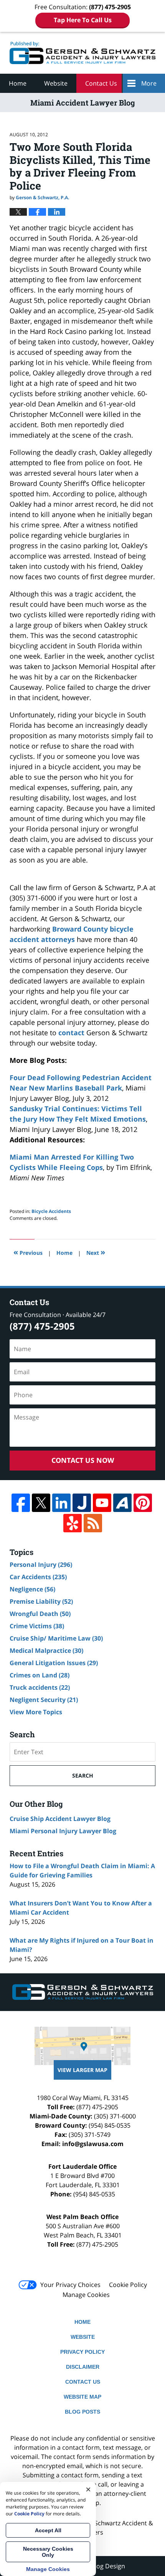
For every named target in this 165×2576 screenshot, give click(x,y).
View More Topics (36, 1712)
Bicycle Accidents (51, 1211)
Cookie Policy (128, 2285)
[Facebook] (21, 1503)
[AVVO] (122, 1503)
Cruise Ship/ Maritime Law (56, 1638)
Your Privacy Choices (70, 2285)
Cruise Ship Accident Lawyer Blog (60, 1819)
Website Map (82, 2397)
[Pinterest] (143, 1503)
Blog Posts (82, 2412)
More (149, 83)
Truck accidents (40, 1687)
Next (96, 1252)
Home (18, 83)
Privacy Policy (82, 2352)
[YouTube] (102, 1503)
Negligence (32, 1589)
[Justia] (82, 1503)
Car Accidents (38, 1577)
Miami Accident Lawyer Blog (82, 53)
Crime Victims (37, 1626)
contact (71, 1033)
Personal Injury (41, 1565)
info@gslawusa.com (93, 2144)
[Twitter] (41, 1503)
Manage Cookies (86, 2295)
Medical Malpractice (46, 1651)
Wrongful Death (40, 1614)
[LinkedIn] (61, 1503)
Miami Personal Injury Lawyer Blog (63, 1831)
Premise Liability (41, 1601)
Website (56, 83)
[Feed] (93, 1523)
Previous (28, 1252)
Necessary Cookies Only (48, 2552)
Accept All (48, 2530)
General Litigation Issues (54, 1663)
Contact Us (101, 83)
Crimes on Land (40, 1675)
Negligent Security (44, 1700)
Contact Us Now (83, 1460)
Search (83, 1775)
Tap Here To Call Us (83, 20)
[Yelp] (73, 1523)
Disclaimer (83, 2367)
